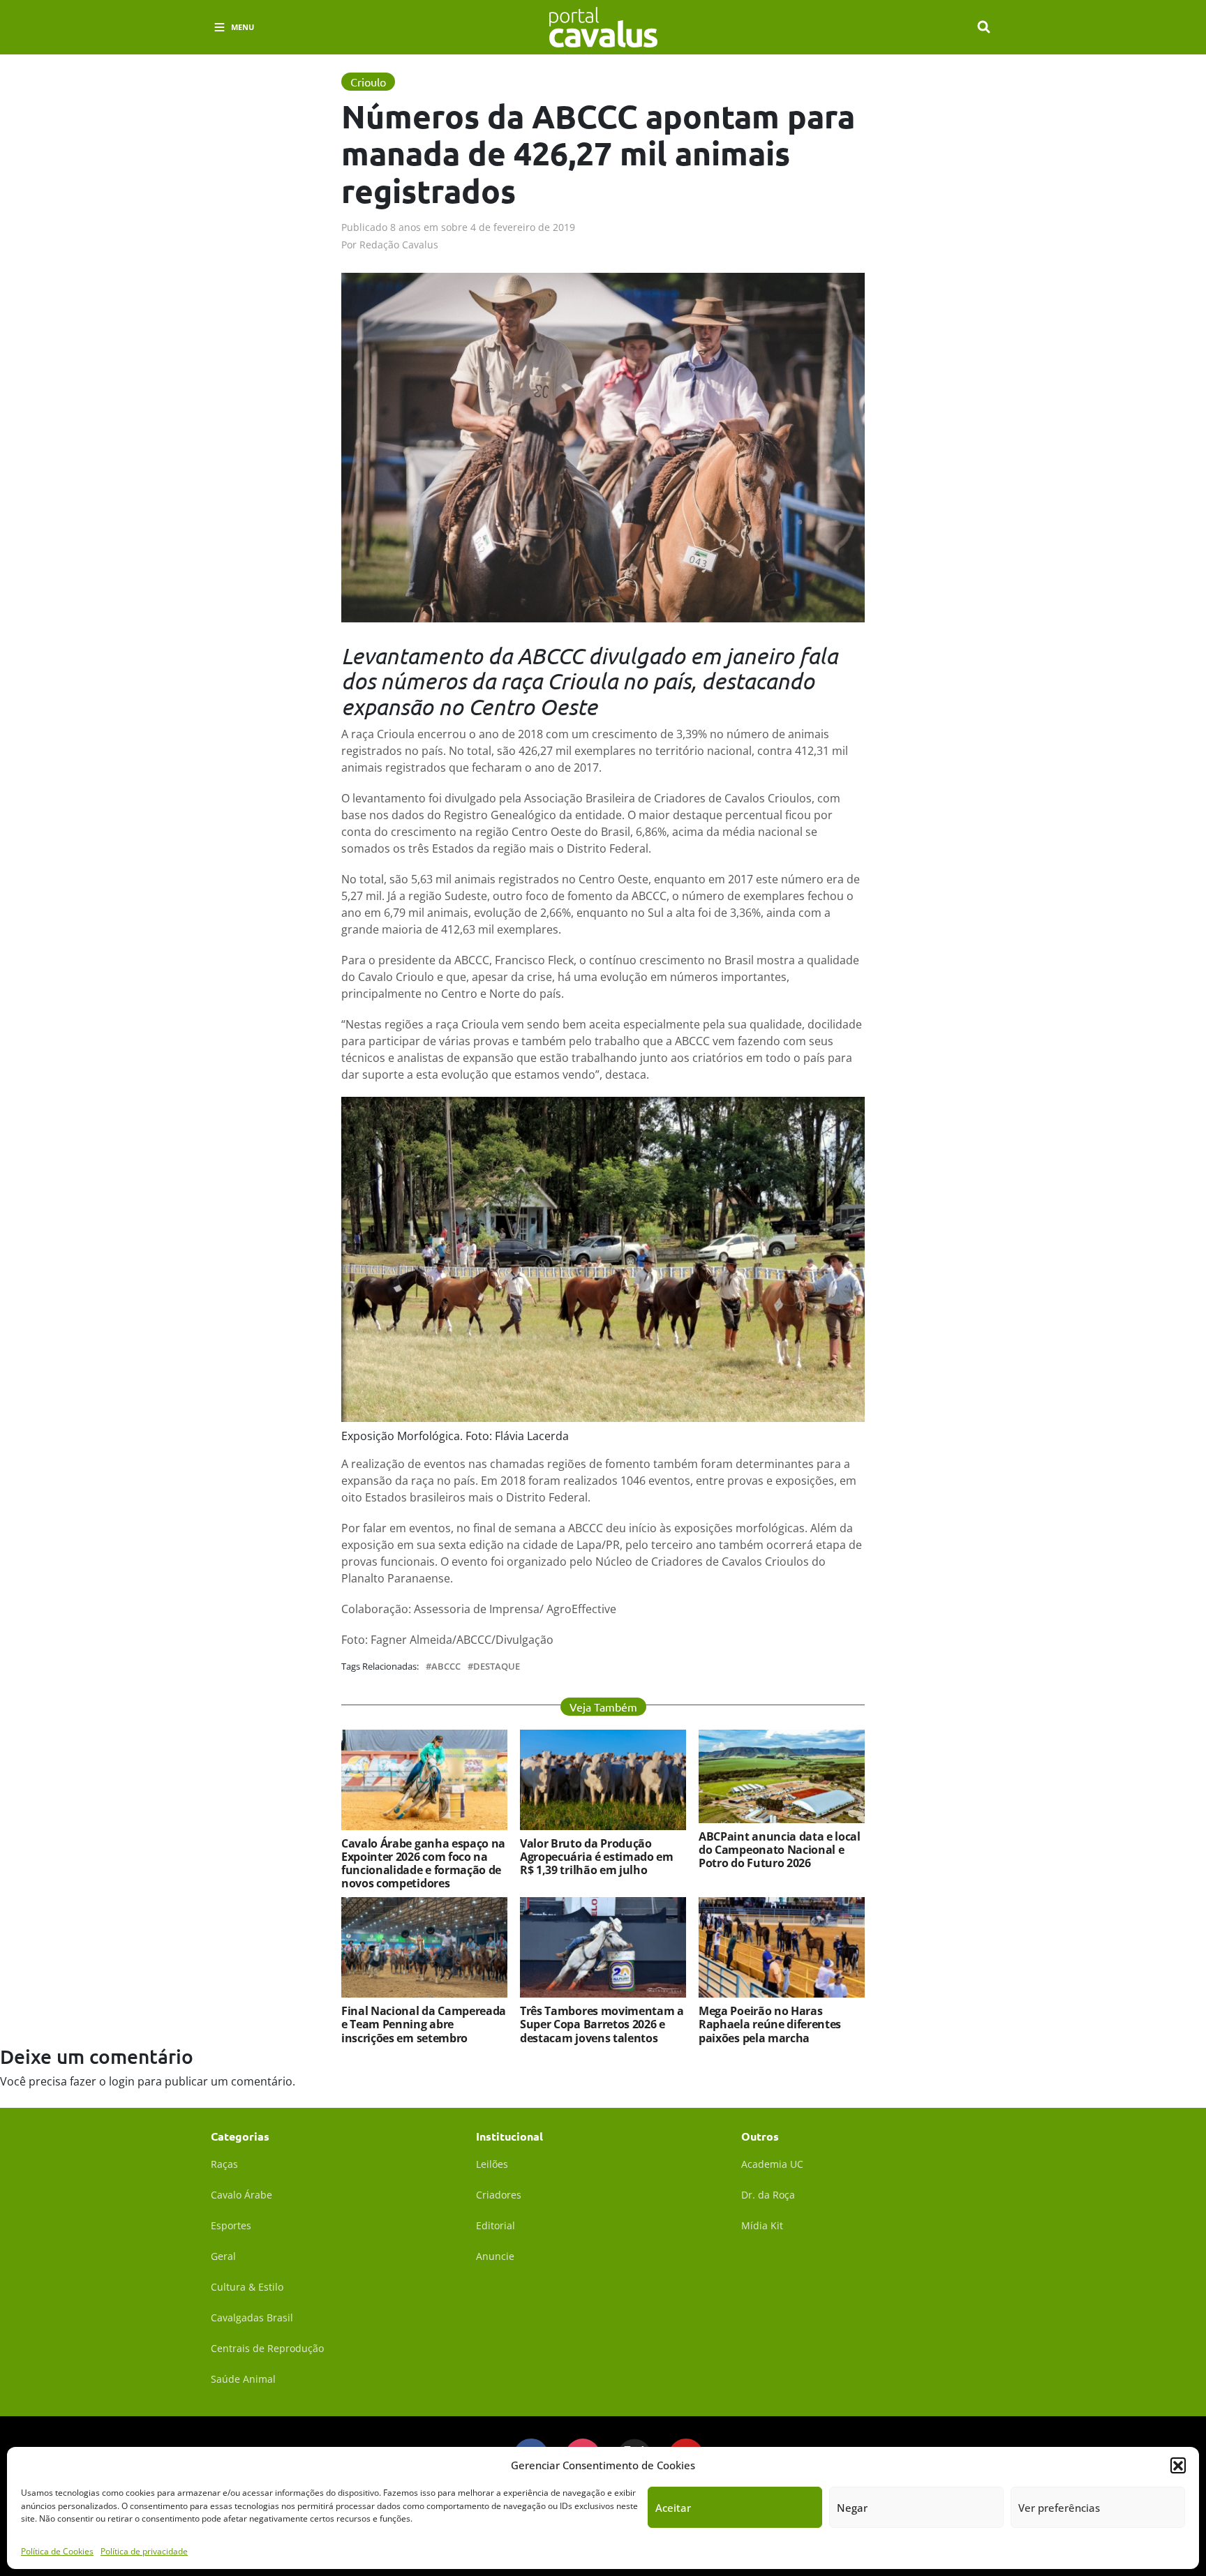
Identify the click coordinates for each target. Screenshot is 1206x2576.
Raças (224, 2164)
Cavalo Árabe (241, 2195)
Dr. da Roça (768, 2195)
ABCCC (446, 1667)
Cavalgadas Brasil (252, 2317)
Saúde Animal (243, 2379)
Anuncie (495, 2256)
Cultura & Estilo (247, 2287)
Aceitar (673, 2508)
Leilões (492, 2164)
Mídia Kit (762, 2225)
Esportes (231, 2225)
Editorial (496, 2225)
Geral (223, 2256)
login (122, 2081)
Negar (852, 2508)
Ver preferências (1059, 2508)
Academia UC (772, 2164)
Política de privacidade (144, 2551)
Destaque (497, 1667)
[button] (1178, 2465)
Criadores (499, 2195)
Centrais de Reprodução (267, 2348)
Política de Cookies (57, 2551)
